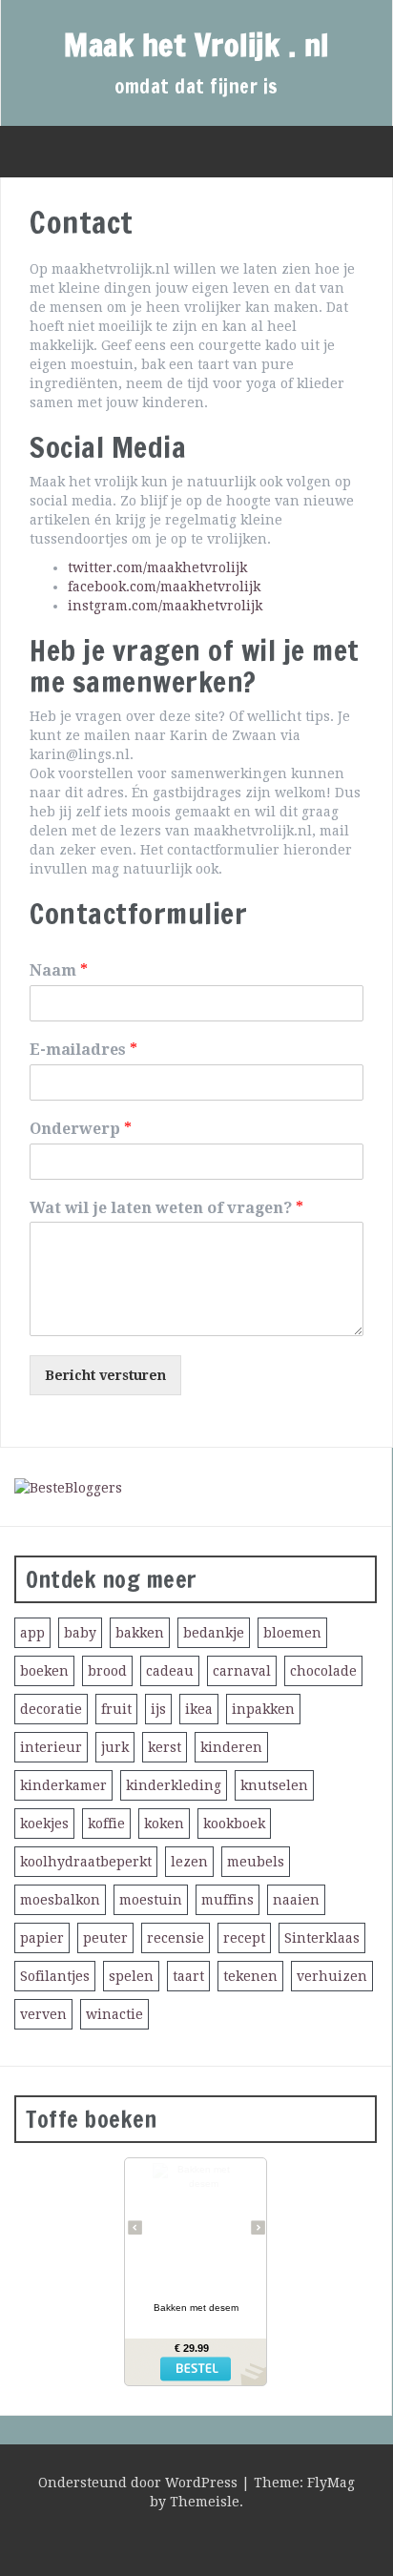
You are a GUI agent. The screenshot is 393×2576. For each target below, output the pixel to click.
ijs (158, 1709)
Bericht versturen (105, 1375)
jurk (115, 1747)
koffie (106, 1824)
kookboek (234, 1824)
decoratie (51, 1709)
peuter (105, 1938)
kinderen (231, 1747)
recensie (176, 1938)
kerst (165, 1747)
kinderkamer (63, 1785)
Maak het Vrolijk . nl (196, 45)
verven (43, 2014)
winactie (114, 2014)
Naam (59, 970)
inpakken (263, 1709)
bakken (140, 1633)
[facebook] (207, 2538)
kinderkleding (174, 1785)
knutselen (274, 1785)
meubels (256, 1862)
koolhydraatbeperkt (86, 1862)
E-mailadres (83, 1050)
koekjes (44, 1824)
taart (188, 1976)
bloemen (292, 1633)
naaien (296, 1900)
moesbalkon (60, 1900)
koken (164, 1824)
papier (42, 1938)
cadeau (170, 1671)
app (32, 1633)
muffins (228, 1900)
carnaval (242, 1671)
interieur (51, 1747)
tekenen (250, 1976)
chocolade (323, 1671)
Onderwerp (81, 1129)
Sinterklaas (322, 1938)
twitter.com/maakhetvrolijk (157, 567)
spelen (131, 1976)
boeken (44, 1671)
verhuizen (332, 1976)
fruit (116, 1709)
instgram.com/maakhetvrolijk (165, 606)
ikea (199, 1709)
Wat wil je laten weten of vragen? (166, 1208)
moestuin (151, 1900)
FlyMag (331, 2483)
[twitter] (172, 2538)
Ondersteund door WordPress (140, 2483)
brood (107, 1671)
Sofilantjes (55, 1976)
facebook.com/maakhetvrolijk (164, 587)
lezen (189, 1862)
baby (80, 1633)
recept (244, 1938)
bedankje (214, 1633)
